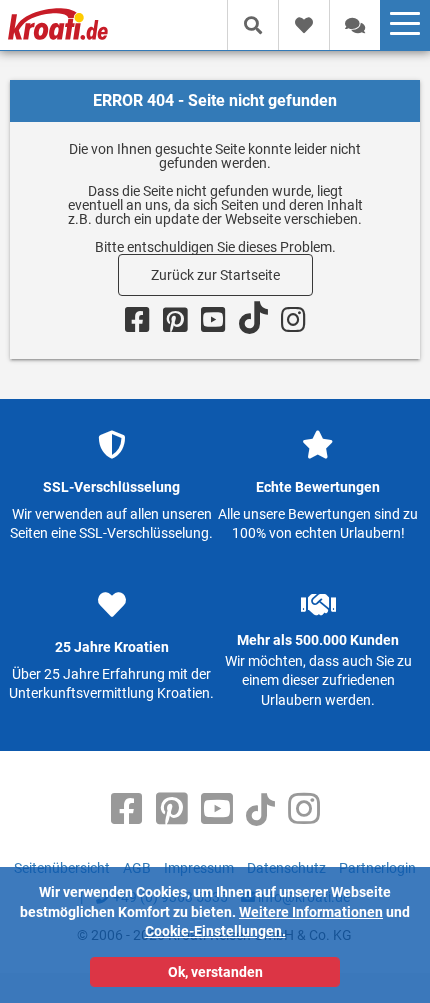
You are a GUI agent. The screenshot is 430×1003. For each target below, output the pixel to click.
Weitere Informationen (311, 912)
